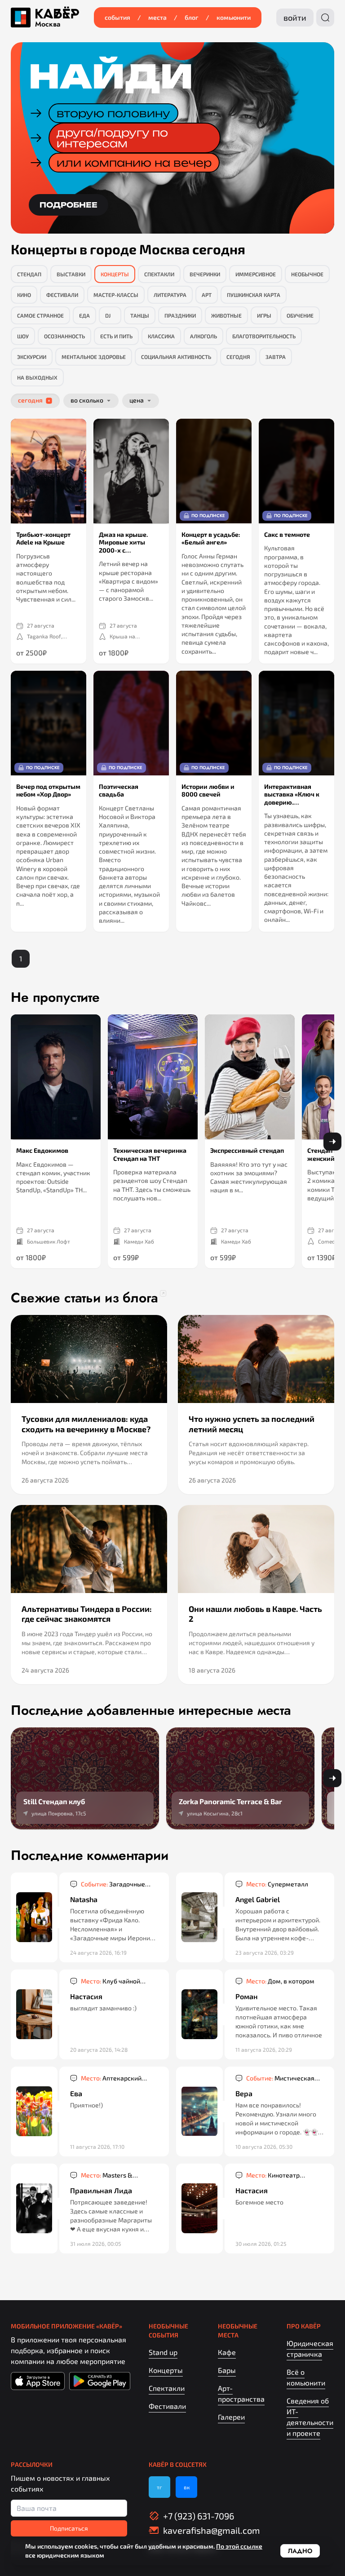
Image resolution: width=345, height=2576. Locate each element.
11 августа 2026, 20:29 (264, 2049)
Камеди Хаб (139, 1241)
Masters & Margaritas (107, 2175)
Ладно (300, 2551)
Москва (48, 24)
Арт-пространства (241, 2393)
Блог (192, 17)
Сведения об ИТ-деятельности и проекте (310, 2417)
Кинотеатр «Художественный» (275, 2175)
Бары (227, 2370)
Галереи (231, 2417)
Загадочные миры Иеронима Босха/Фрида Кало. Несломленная (116, 1884)
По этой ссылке (239, 2546)
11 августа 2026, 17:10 (97, 2147)
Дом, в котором (280, 1981)
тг (159, 2487)
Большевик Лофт (49, 1241)
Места (157, 17)
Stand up (163, 2352)
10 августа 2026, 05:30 (264, 2147)
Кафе (227, 2352)
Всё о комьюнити (306, 2377)
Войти (295, 18)
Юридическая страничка (310, 2348)
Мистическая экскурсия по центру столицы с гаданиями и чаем (281, 2078)
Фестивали (167, 2406)
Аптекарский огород (111, 2078)
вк (187, 2487)
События (117, 17)
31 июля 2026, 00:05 (95, 2244)
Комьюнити (234, 17)
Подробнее (69, 205)
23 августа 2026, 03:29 (265, 1952)
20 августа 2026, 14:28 (99, 2049)
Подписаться (69, 2528)
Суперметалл (277, 1884)
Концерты (166, 2370)
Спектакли (167, 2388)
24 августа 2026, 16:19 (98, 1952)
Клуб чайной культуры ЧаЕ (111, 1981)
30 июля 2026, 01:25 (261, 2244)
